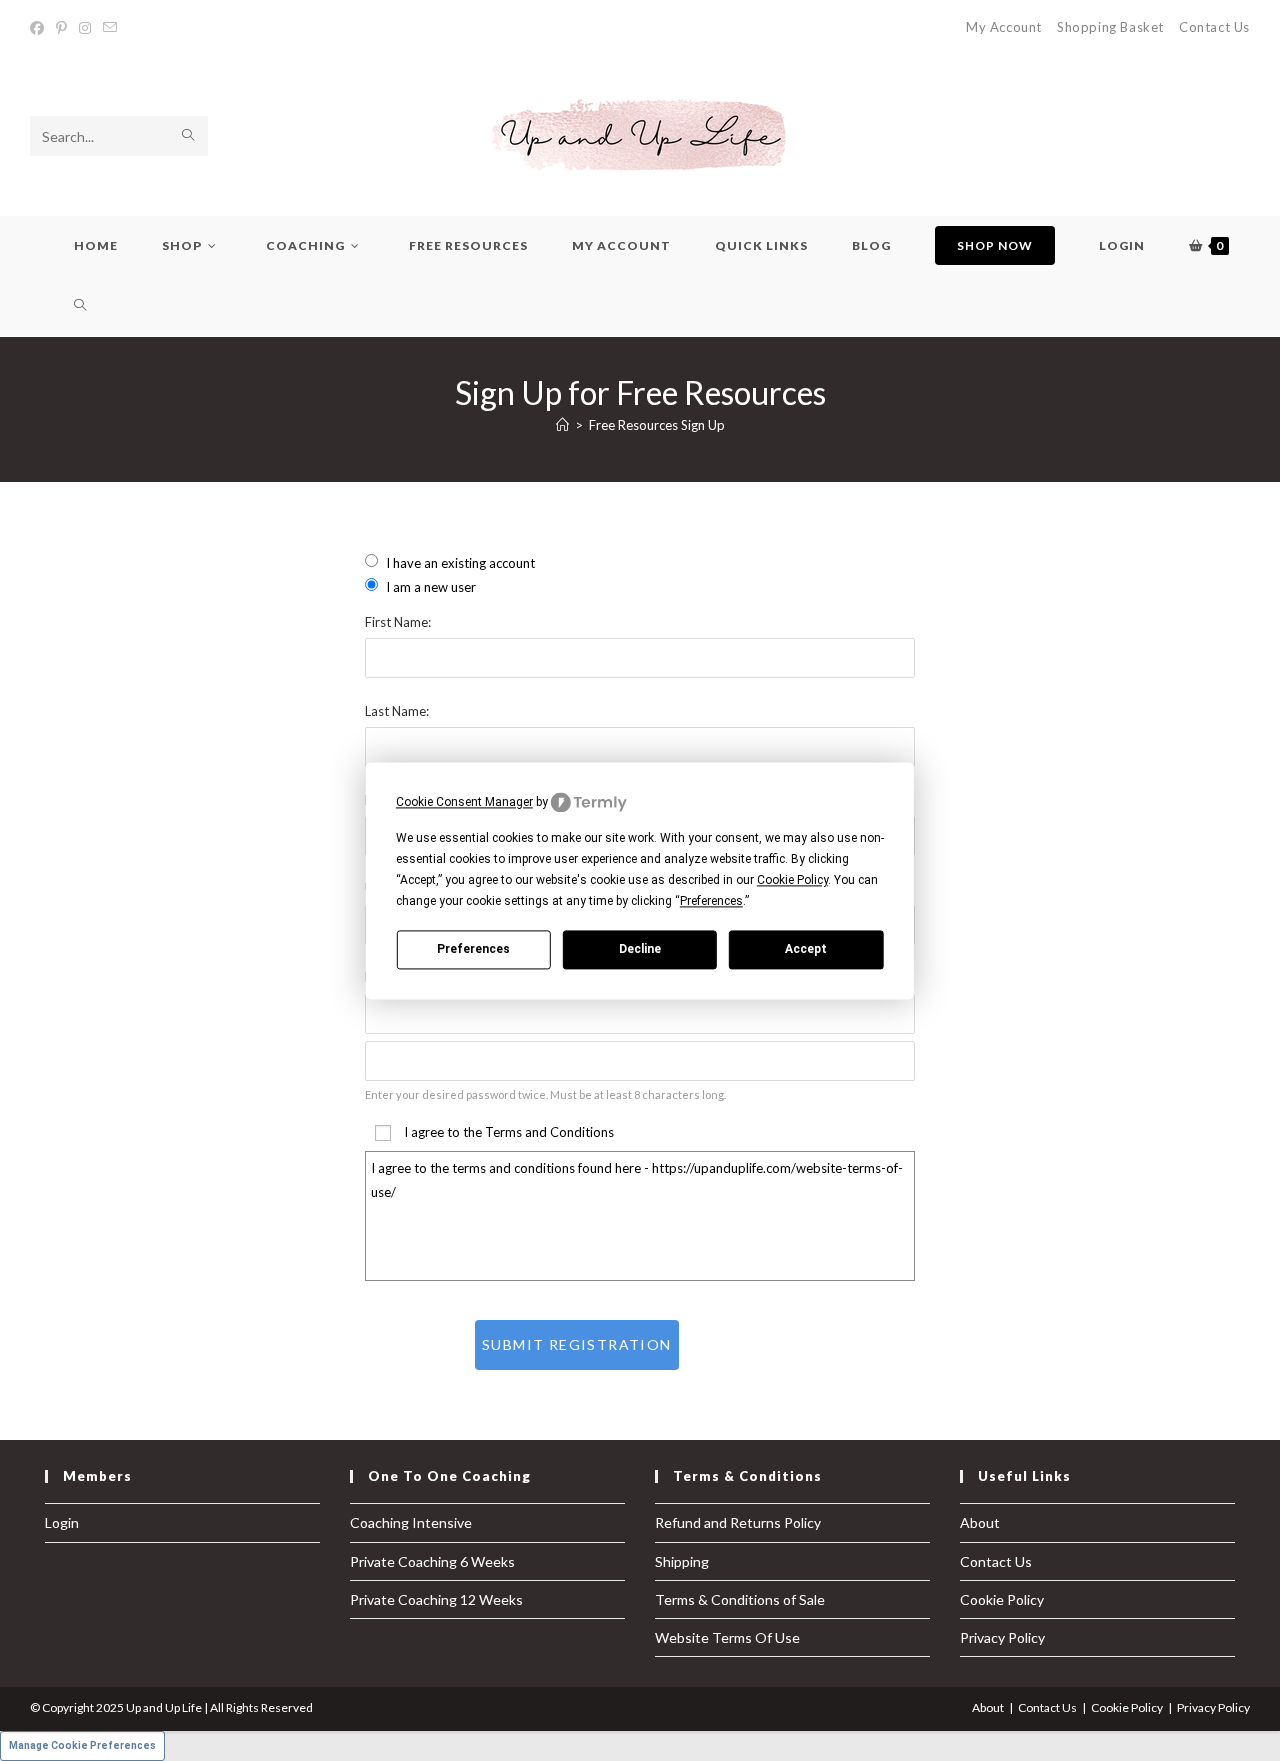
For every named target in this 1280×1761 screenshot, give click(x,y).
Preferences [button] (711, 902)
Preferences (473, 949)
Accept (806, 949)
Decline (640, 949)
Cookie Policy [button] (792, 881)
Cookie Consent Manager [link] (464, 802)
